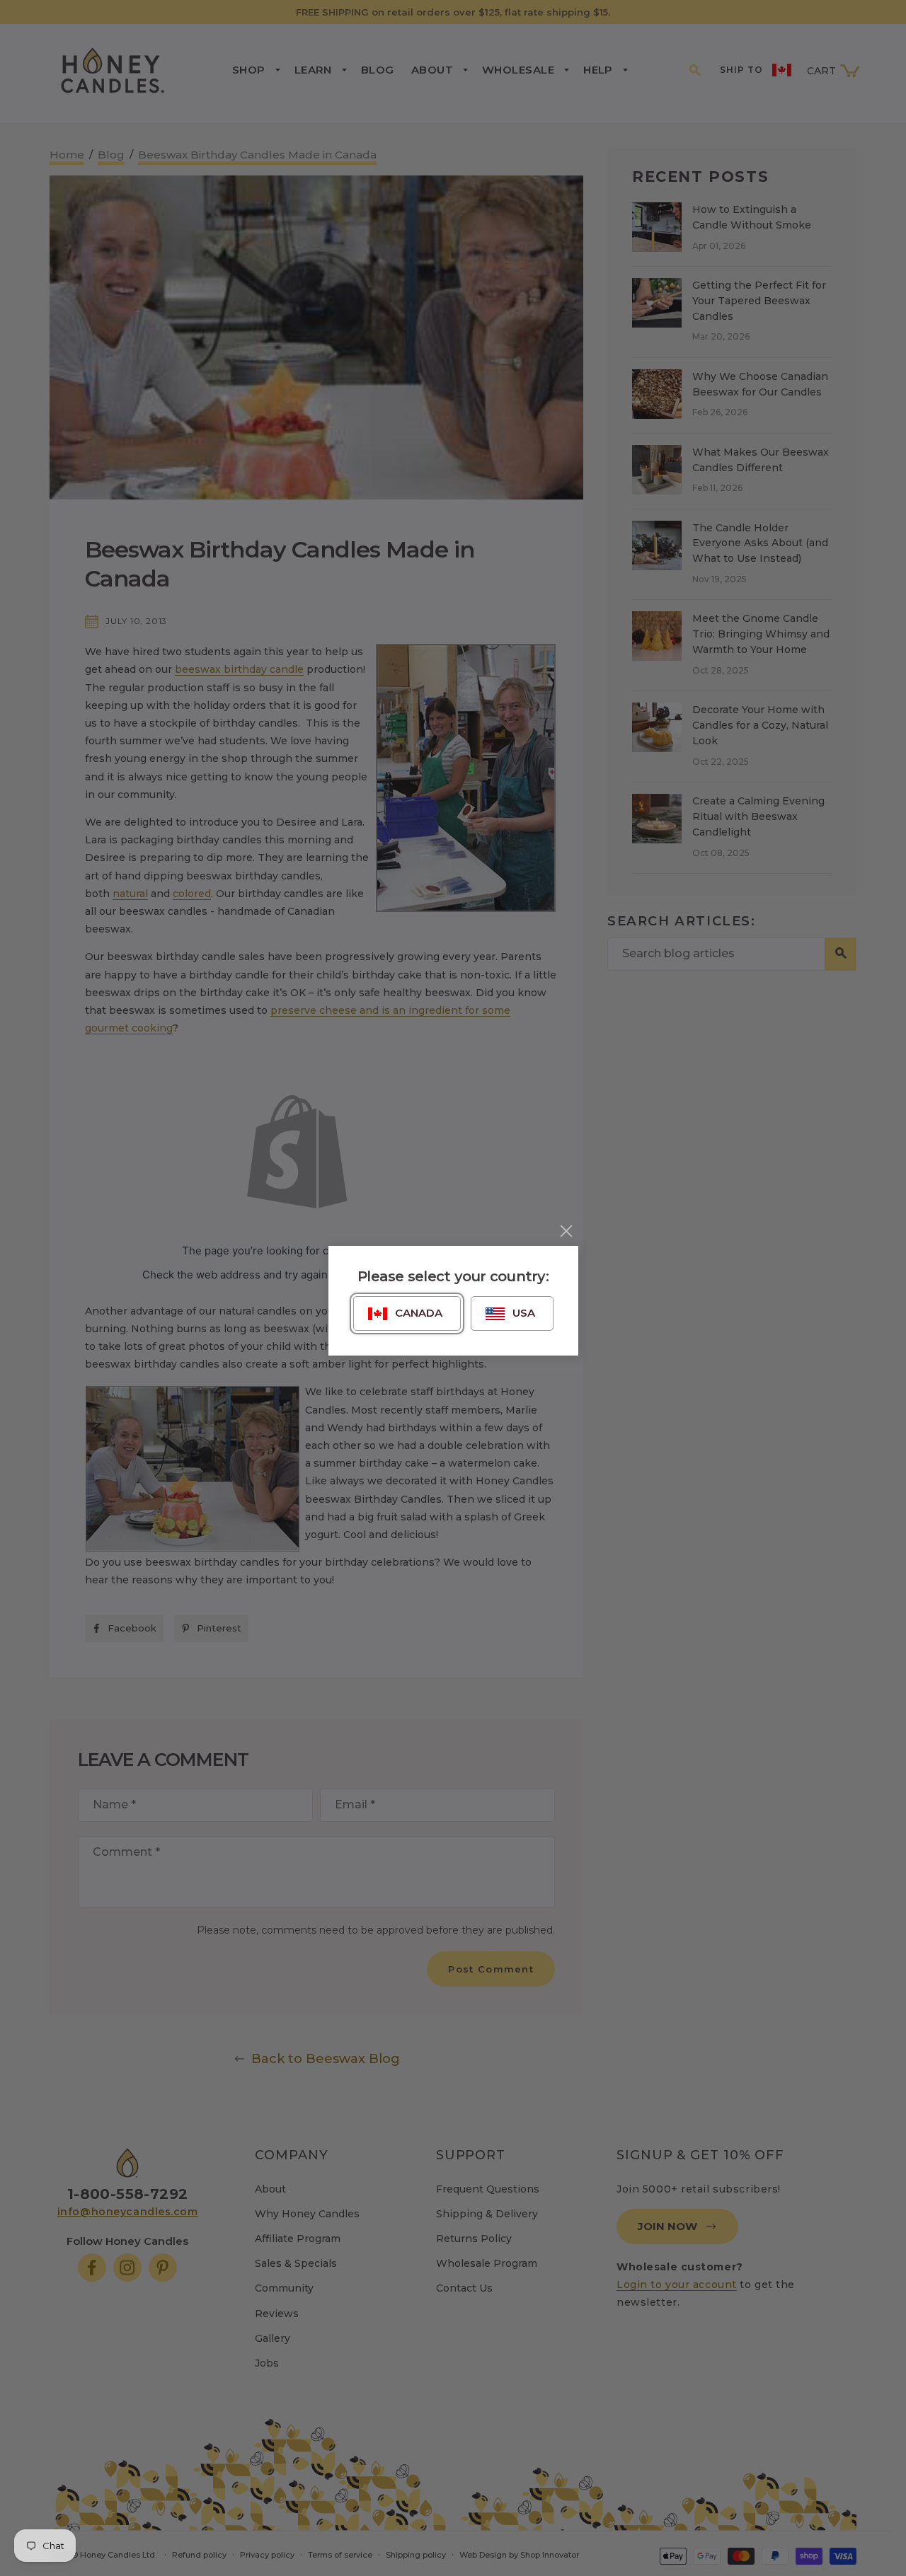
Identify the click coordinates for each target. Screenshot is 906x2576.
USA (524, 1313)
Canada (419, 1313)
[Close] (566, 1231)
